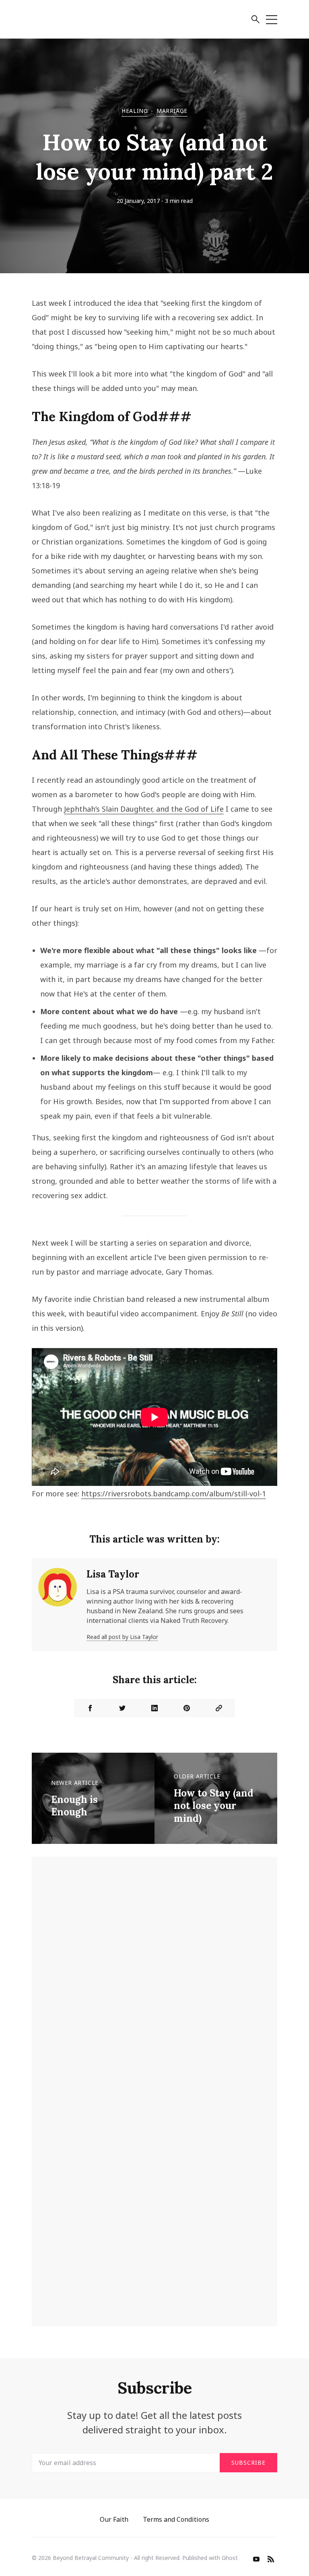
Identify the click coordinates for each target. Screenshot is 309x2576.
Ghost (230, 2558)
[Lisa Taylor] (58, 1605)
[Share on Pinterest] (187, 1708)
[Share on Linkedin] (154, 1708)
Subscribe (248, 2462)
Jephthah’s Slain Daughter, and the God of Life (144, 809)
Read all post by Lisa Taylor (122, 1637)
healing (135, 111)
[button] (255, 20)
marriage (172, 111)
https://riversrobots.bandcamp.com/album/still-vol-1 (174, 1494)
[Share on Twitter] (122, 1708)
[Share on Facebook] (90, 1708)
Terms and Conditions (176, 2519)
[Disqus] (154, 1986)
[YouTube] (256, 2560)
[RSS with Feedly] (271, 2560)
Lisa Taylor (113, 1574)
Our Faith (114, 2519)
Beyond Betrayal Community (91, 2558)
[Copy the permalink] (219, 1708)
